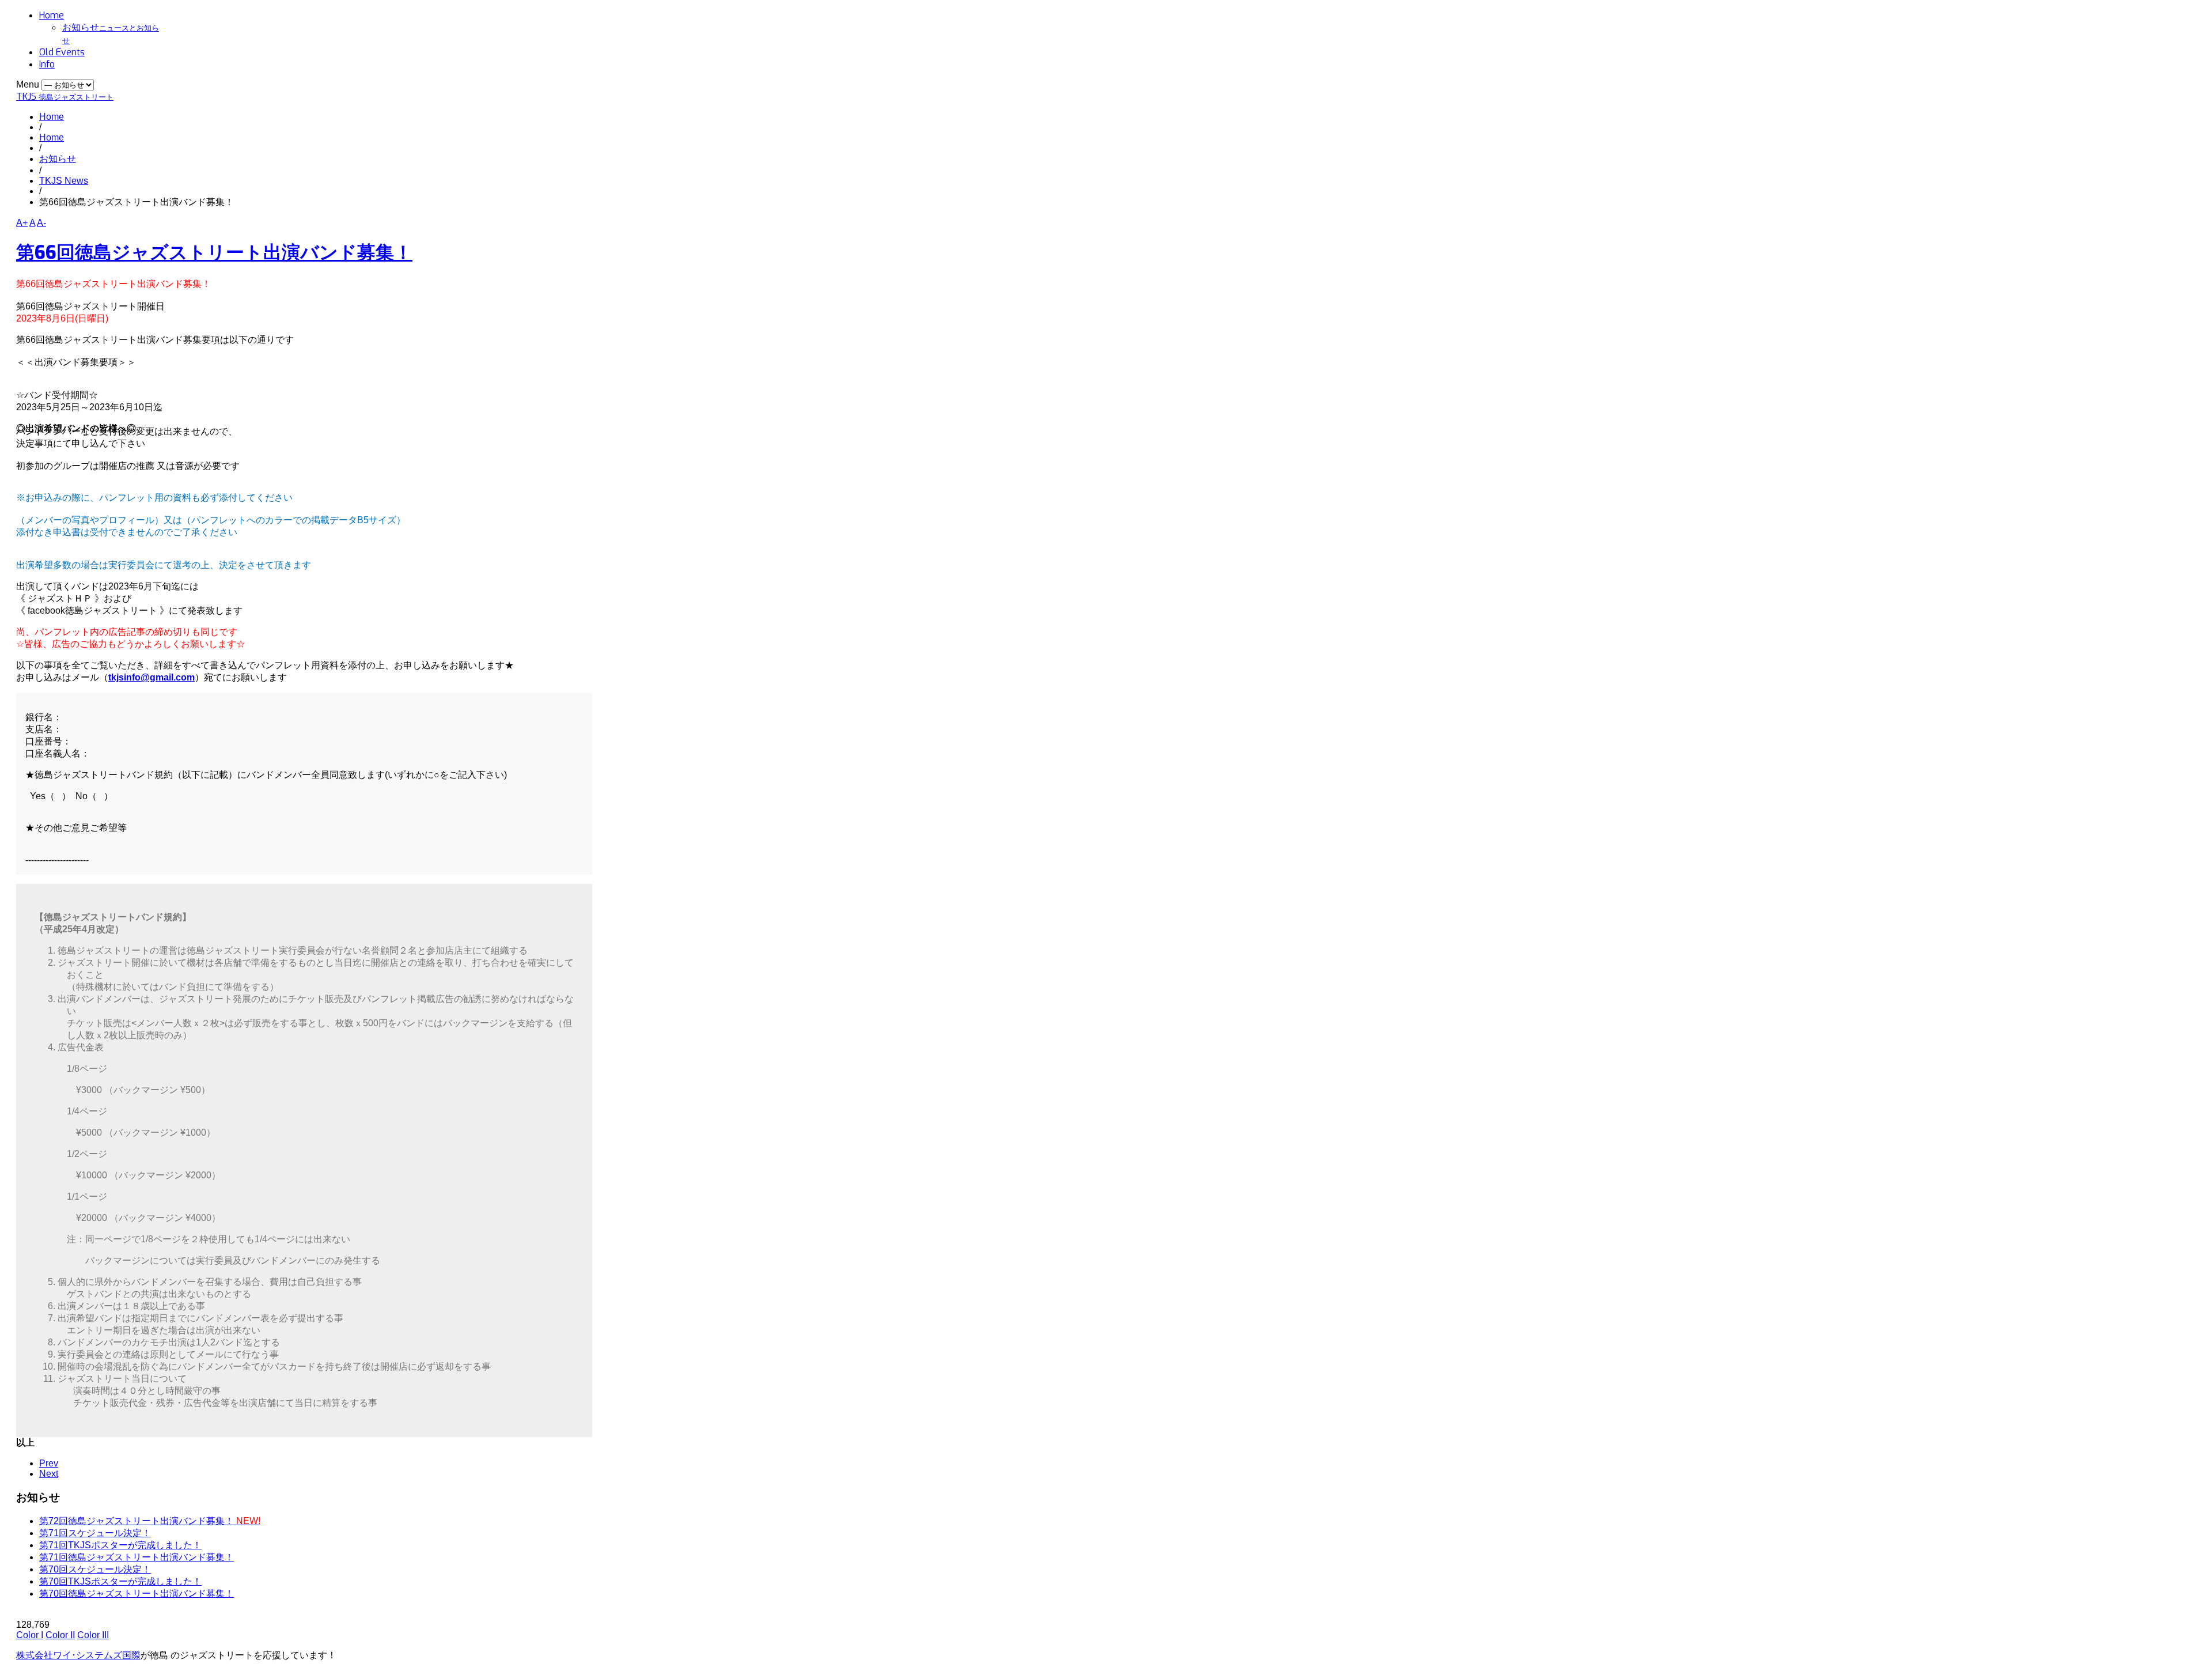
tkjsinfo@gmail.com (151, 677)
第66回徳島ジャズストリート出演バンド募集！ (214, 252)
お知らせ (58, 159)
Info (47, 64)
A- (41, 223)
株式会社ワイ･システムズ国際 (78, 1655)
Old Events (62, 52)
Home (52, 15)
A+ (22, 223)
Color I (30, 1635)
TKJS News (64, 181)
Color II (60, 1635)
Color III (93, 1635)
